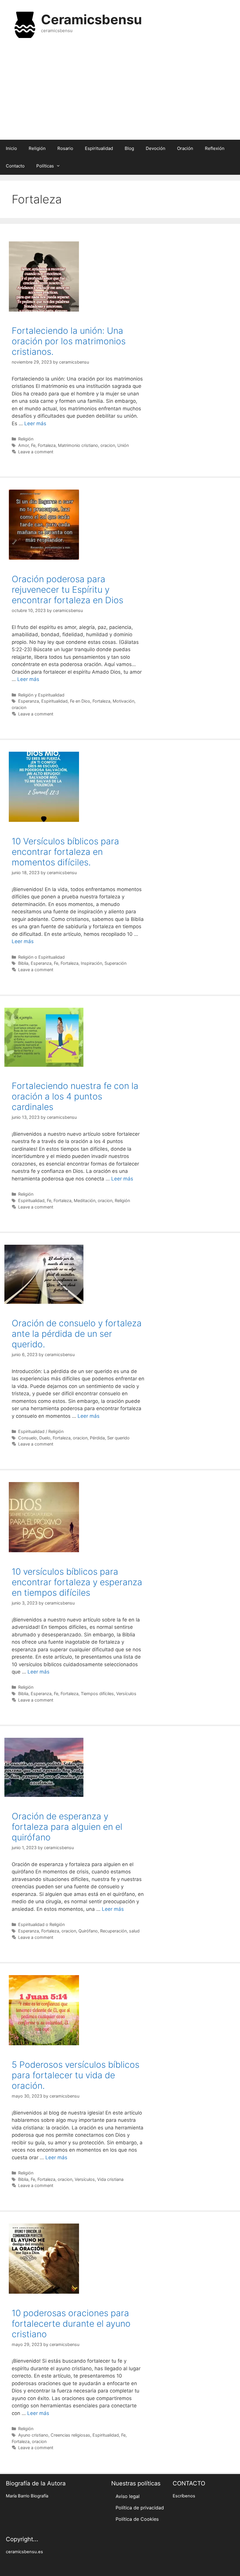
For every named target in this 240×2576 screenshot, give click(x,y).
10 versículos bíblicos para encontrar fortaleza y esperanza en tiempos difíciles (77, 1582)
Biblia (23, 963)
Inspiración (91, 963)
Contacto (15, 166)
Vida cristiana (110, 2179)
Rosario (65, 148)
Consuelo (28, 1438)
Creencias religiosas (70, 2435)
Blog (129, 148)
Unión (123, 445)
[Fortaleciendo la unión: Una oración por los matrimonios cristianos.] (44, 310)
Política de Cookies (137, 2519)
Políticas (45, 166)
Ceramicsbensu (91, 19)
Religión (37, 148)
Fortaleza (47, 445)
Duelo (45, 1438)
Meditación (85, 1200)
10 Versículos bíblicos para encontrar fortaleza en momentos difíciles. (65, 852)
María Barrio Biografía (27, 2496)
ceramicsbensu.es (24, 2552)
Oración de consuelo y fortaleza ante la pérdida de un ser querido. (77, 1334)
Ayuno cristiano (33, 2435)
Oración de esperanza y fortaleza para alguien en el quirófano (67, 1827)
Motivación (124, 701)
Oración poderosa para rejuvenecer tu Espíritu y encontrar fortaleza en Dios (67, 589)
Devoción (156, 148)
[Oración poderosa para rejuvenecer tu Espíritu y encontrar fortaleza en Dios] (44, 558)
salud (134, 1931)
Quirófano (88, 1931)
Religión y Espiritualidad (41, 695)
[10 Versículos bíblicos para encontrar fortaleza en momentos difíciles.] (44, 820)
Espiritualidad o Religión (41, 1924)
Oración (185, 148)
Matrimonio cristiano (78, 445)
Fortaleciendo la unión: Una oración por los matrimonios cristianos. (69, 341)
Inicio (11, 148)
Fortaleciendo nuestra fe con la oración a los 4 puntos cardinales (75, 1096)
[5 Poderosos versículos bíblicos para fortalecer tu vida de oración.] (44, 2043)
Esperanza (29, 701)
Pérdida (97, 1438)
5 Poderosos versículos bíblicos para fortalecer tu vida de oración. (76, 2075)
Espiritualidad (99, 148)
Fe (33, 445)
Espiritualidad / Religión (41, 1431)
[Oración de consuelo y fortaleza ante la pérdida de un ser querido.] (44, 1302)
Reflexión (215, 148)
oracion (108, 445)
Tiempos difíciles (97, 1694)
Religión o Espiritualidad (41, 957)
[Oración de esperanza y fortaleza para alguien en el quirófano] (44, 1795)
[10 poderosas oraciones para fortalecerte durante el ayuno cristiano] (44, 2292)
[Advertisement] (120, 93)
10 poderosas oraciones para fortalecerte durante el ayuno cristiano (71, 2323)
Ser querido (118, 1438)
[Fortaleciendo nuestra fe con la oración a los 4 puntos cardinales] (44, 1065)
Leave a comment (36, 452)
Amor (23, 445)
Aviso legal (128, 2496)
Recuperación (113, 1931)
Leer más (35, 423)
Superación (115, 963)
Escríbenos (184, 2496)
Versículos (126, 1694)
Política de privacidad (140, 2508)
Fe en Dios (80, 701)
